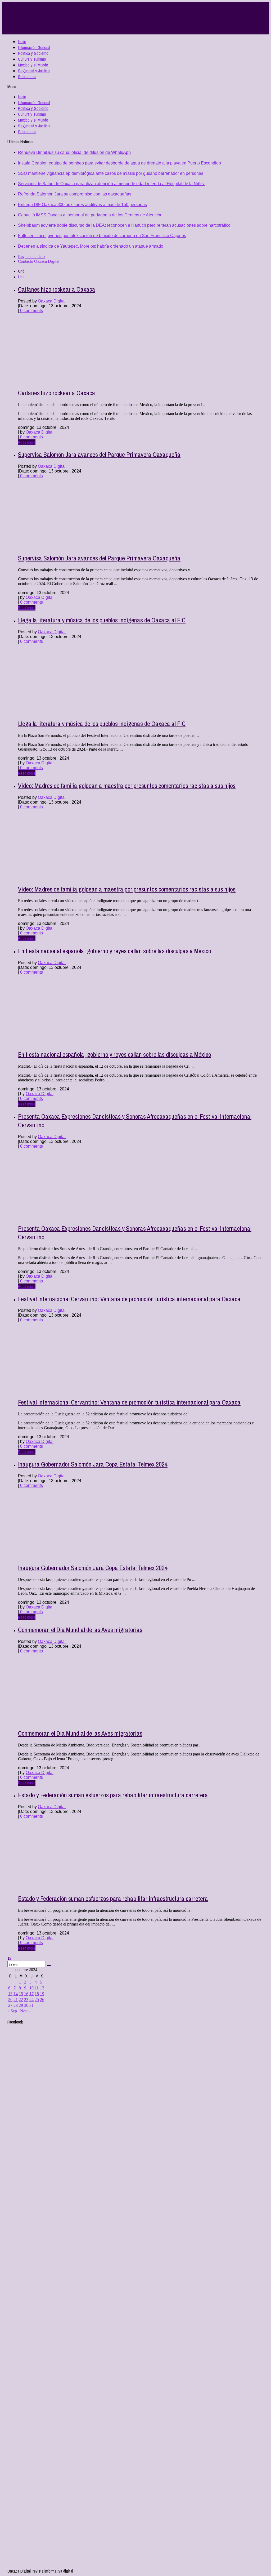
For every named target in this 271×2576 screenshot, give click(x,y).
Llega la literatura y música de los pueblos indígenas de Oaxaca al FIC (102, 620)
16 (26, 1994)
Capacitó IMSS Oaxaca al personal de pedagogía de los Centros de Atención (90, 215)
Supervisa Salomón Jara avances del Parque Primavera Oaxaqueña (99, 454)
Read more (27, 442)
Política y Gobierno (33, 53)
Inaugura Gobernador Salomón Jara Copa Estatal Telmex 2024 (93, 1464)
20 (10, 2000)
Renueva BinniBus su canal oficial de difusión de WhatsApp (74, 152)
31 (31, 2005)
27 (10, 2005)
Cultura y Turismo (32, 59)
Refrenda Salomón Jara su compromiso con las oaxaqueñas (75, 194)
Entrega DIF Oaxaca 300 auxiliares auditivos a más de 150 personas (82, 205)
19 (42, 1994)
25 (37, 2000)
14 (16, 1994)
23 (26, 2000)
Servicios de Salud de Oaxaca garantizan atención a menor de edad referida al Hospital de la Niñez (111, 184)
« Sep (12, 2011)
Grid (21, 271)
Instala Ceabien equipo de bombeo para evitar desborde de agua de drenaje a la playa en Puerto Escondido (119, 163)
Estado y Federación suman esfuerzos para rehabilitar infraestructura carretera (113, 1795)
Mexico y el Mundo (33, 65)
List (21, 277)
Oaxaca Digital (52, 301)
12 (42, 1988)
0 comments (31, 311)
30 (26, 2005)
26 (42, 2000)
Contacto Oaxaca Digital (39, 261)
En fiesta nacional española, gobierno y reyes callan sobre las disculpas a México (115, 951)
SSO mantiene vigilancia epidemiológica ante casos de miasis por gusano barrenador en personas (111, 173)
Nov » (25, 2011)
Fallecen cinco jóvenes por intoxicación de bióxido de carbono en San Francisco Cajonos (102, 236)
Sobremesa (27, 77)
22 (21, 2000)
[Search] (49, 1966)
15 (21, 1994)
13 (10, 1994)
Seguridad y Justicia (34, 71)
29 (21, 2005)
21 (16, 2000)
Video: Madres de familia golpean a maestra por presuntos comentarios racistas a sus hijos (127, 786)
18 (37, 1994)
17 (31, 1994)
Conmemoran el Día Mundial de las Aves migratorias (80, 1630)
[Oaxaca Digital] (144, 18)
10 (31, 1988)
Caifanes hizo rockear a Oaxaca (57, 289)
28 (16, 2005)
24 (31, 2000)
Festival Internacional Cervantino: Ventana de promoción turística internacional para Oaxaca (129, 1299)
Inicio (22, 42)
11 (37, 1988)
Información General (34, 47)
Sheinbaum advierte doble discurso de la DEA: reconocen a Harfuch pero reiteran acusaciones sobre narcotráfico (124, 225)
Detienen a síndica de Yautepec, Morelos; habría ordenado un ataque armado (91, 246)
